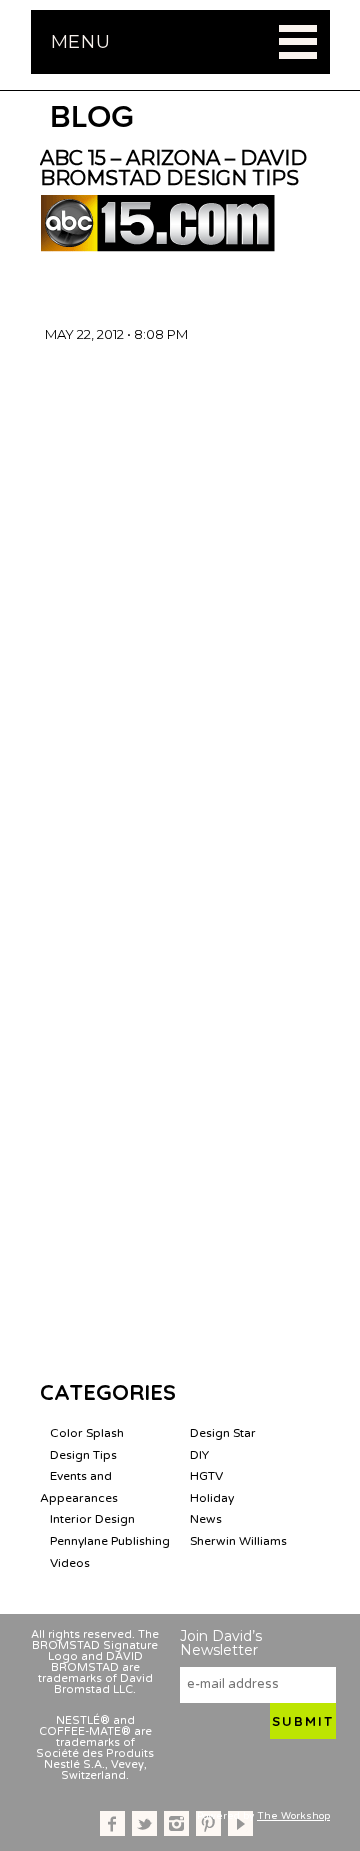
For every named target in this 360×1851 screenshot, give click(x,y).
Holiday (212, 1498)
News (206, 1519)
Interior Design (92, 1519)
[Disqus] (180, 593)
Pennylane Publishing (110, 1541)
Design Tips (83, 1455)
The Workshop (293, 1816)
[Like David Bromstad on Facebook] (112, 1823)
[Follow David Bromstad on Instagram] (176, 1823)
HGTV (206, 1476)
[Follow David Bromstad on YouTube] (240, 1823)
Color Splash (87, 1433)
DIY (199, 1455)
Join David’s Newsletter (221, 1643)
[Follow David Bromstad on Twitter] (144, 1823)
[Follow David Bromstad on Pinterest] (208, 1823)
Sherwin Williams (238, 1541)
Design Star (223, 1433)
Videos (70, 1563)
